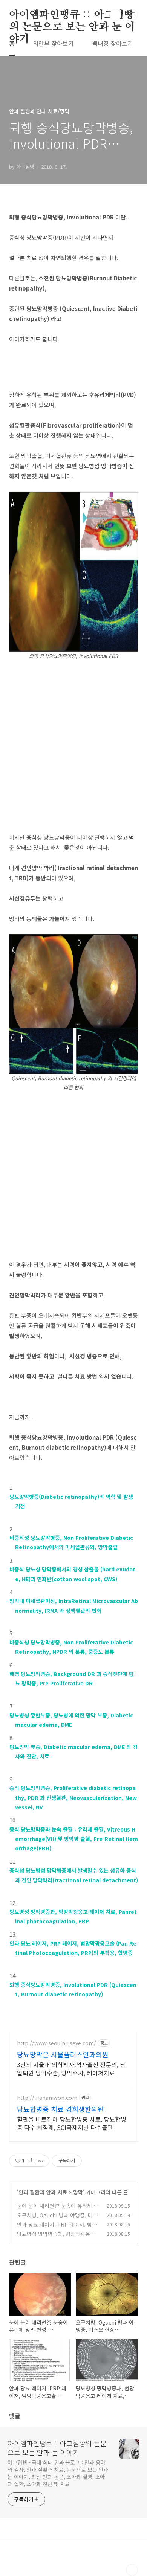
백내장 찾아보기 (113, 43)
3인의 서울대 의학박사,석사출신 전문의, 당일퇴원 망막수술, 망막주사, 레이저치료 (71, 2068)
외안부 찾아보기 (53, 43)
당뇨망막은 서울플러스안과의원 (63, 2054)
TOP (132, 2570)
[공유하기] (31, 2161)
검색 (115, 15)
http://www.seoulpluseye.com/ (57, 2043)
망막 (78, 2192)
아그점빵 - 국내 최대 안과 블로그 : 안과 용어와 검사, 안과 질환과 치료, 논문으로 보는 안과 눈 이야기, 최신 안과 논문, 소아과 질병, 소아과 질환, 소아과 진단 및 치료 (58, 2473)
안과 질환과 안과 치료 (43, 2192)
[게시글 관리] (41, 2161)
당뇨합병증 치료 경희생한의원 (60, 2109)
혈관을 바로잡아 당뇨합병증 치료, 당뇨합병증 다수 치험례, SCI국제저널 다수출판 (72, 2123)
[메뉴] (132, 15)
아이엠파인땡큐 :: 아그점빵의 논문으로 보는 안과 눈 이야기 (72, 15)
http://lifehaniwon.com (47, 2098)
